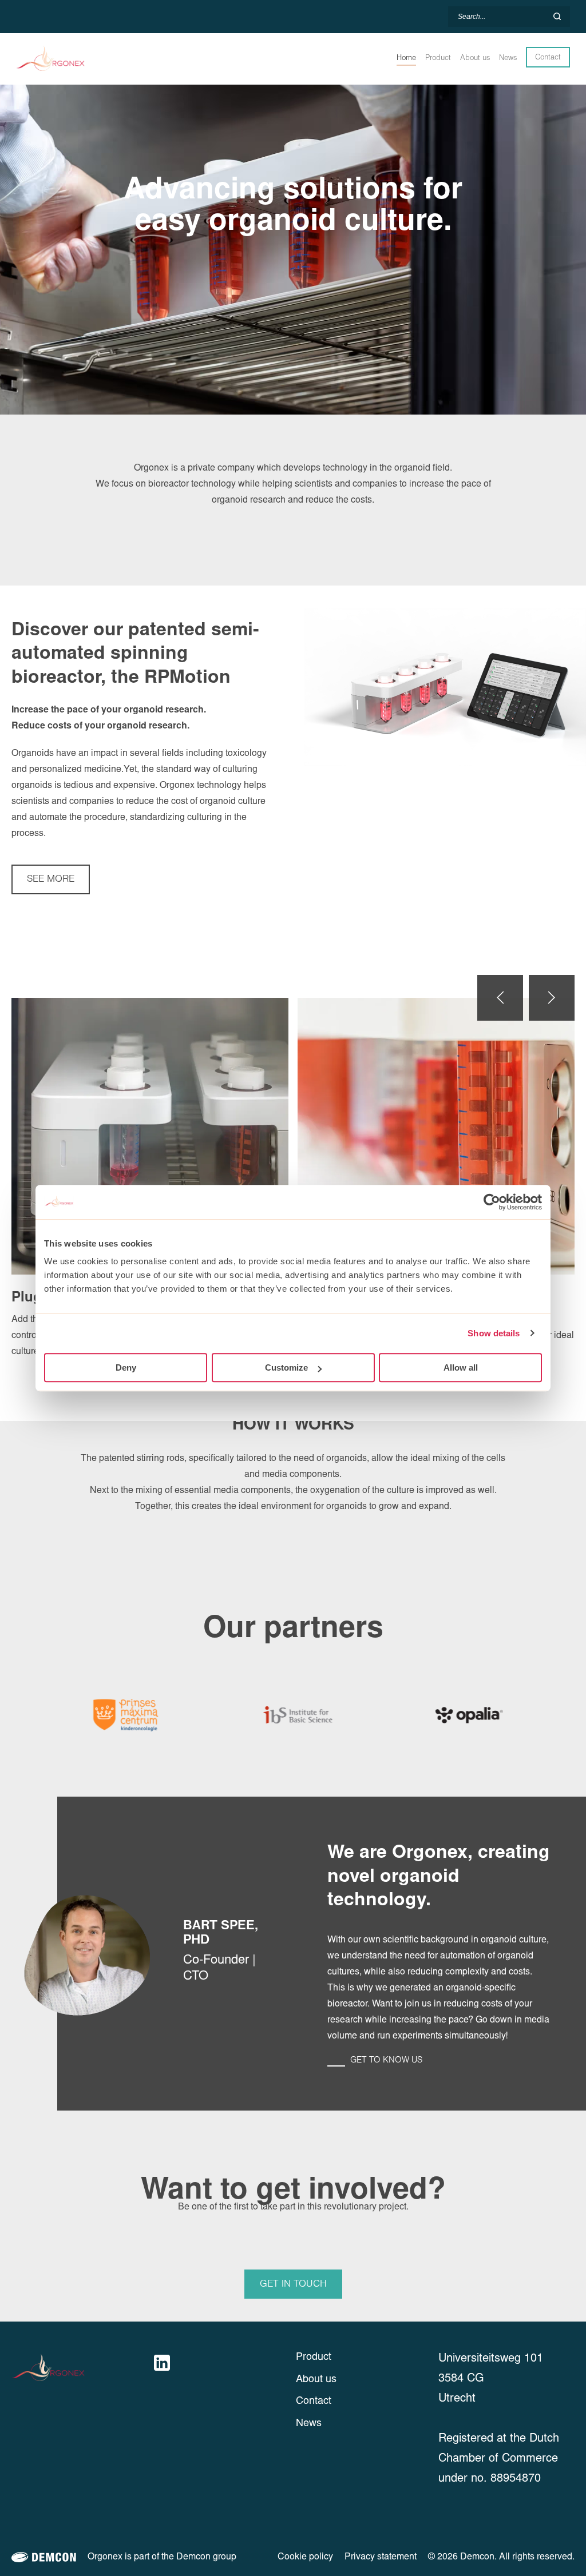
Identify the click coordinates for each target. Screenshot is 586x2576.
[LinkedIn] (162, 2363)
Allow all (461, 1367)
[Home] (72, 59)
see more (51, 879)
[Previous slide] (500, 998)
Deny (126, 1367)
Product (314, 2358)
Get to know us (386, 2060)
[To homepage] (80, 2368)
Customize (286, 1367)
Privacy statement (381, 2557)
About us (316, 2380)
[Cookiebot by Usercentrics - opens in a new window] (492, 1202)
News (309, 2424)
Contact (548, 57)
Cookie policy (305, 2557)
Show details (494, 1333)
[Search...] (557, 17)
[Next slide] (552, 998)
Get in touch (293, 2284)
